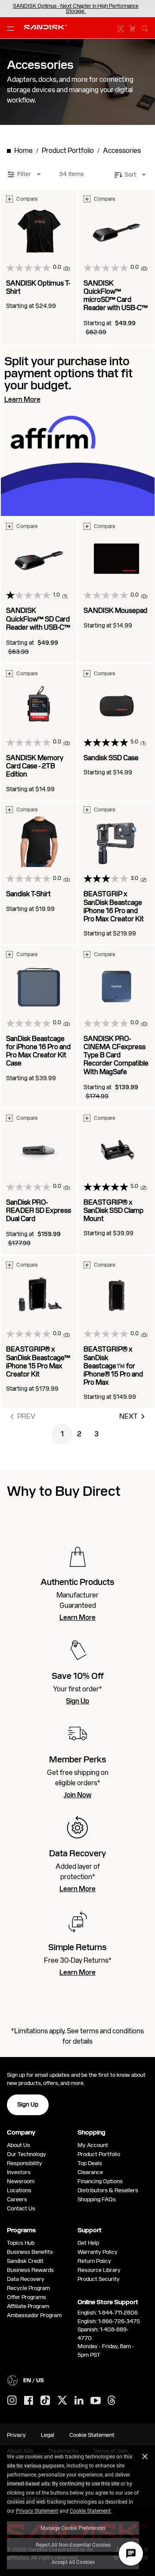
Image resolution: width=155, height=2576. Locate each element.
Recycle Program (28, 2288)
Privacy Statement (37, 2511)
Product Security (99, 2279)
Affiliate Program (28, 2306)
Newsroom (21, 2181)
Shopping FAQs (97, 2199)
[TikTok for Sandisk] (45, 2401)
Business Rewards (30, 2270)
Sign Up (77, 1701)
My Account (93, 2145)
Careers (17, 2199)
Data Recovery (26, 2279)
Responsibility (25, 2163)
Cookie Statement (90, 2511)
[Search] (145, 27)
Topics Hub (21, 2243)
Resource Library (99, 2270)
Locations (19, 2190)
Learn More (77, 1618)
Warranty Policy (98, 2252)
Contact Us (21, 2208)
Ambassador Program (34, 2315)
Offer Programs (26, 2297)
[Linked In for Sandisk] (79, 2401)
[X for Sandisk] (62, 2401)
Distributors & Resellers (108, 2190)
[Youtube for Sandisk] (96, 2401)
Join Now (77, 1795)
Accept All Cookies (73, 2562)
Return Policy (94, 2261)
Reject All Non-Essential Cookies (73, 2545)
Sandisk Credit (25, 2261)
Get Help (88, 2243)
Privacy (16, 2435)
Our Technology (26, 2154)
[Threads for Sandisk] (112, 2401)
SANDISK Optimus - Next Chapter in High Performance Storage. (76, 9)
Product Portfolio (99, 2154)
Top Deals (90, 2163)
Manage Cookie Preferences (73, 2528)
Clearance (90, 2172)
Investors (19, 2172)
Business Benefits (30, 2252)
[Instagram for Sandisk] (12, 2401)
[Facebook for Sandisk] (29, 2401)
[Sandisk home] (46, 27)
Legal (48, 2435)
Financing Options (100, 2181)
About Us (19, 2145)
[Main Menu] (12, 28)
